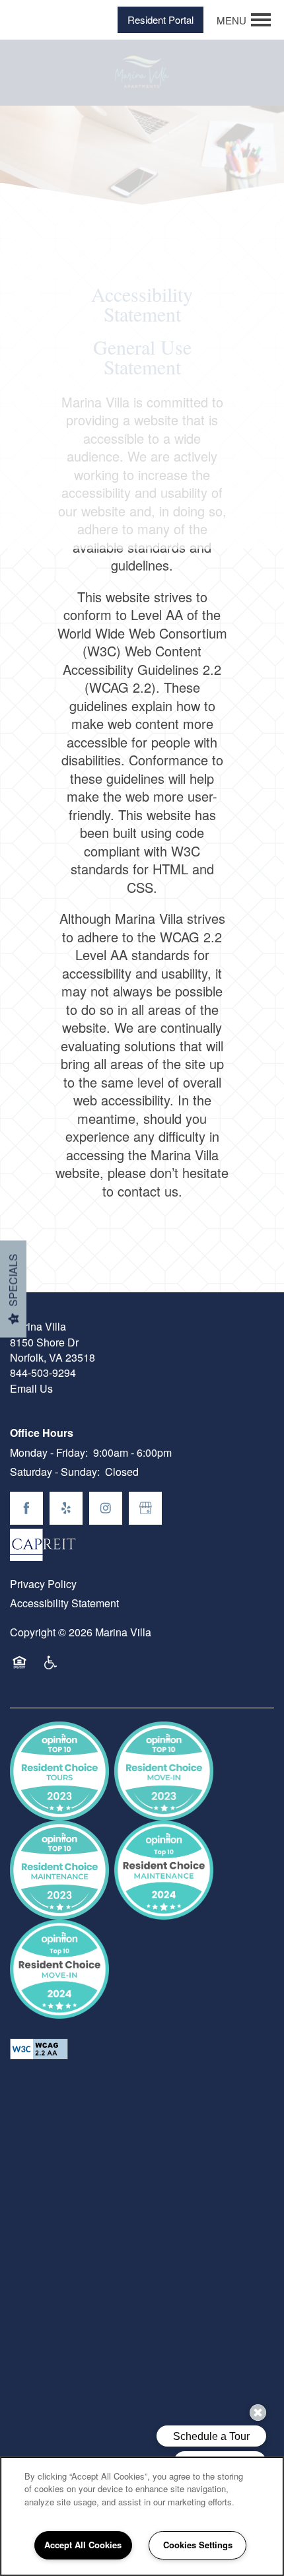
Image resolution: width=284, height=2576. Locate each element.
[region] (142, 2516)
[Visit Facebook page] (26, 1508)
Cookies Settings (198, 2545)
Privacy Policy (43, 1584)
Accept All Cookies (83, 2545)
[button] (160, 20)
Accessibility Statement (64, 1603)
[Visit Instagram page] (106, 1508)
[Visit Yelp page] (66, 1508)
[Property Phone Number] (24, 20)
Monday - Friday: (49, 1452)
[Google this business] (145, 1508)
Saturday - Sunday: (55, 1472)
